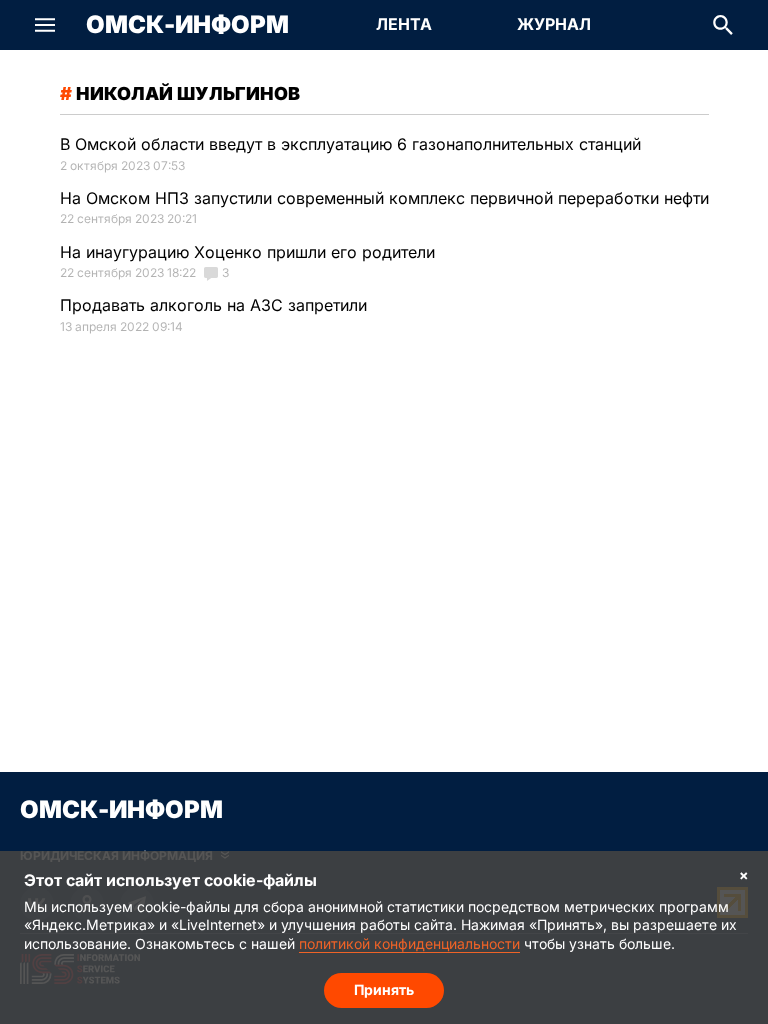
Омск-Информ (187, 25)
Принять (384, 989)
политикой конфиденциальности (409, 943)
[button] (45, 25)
